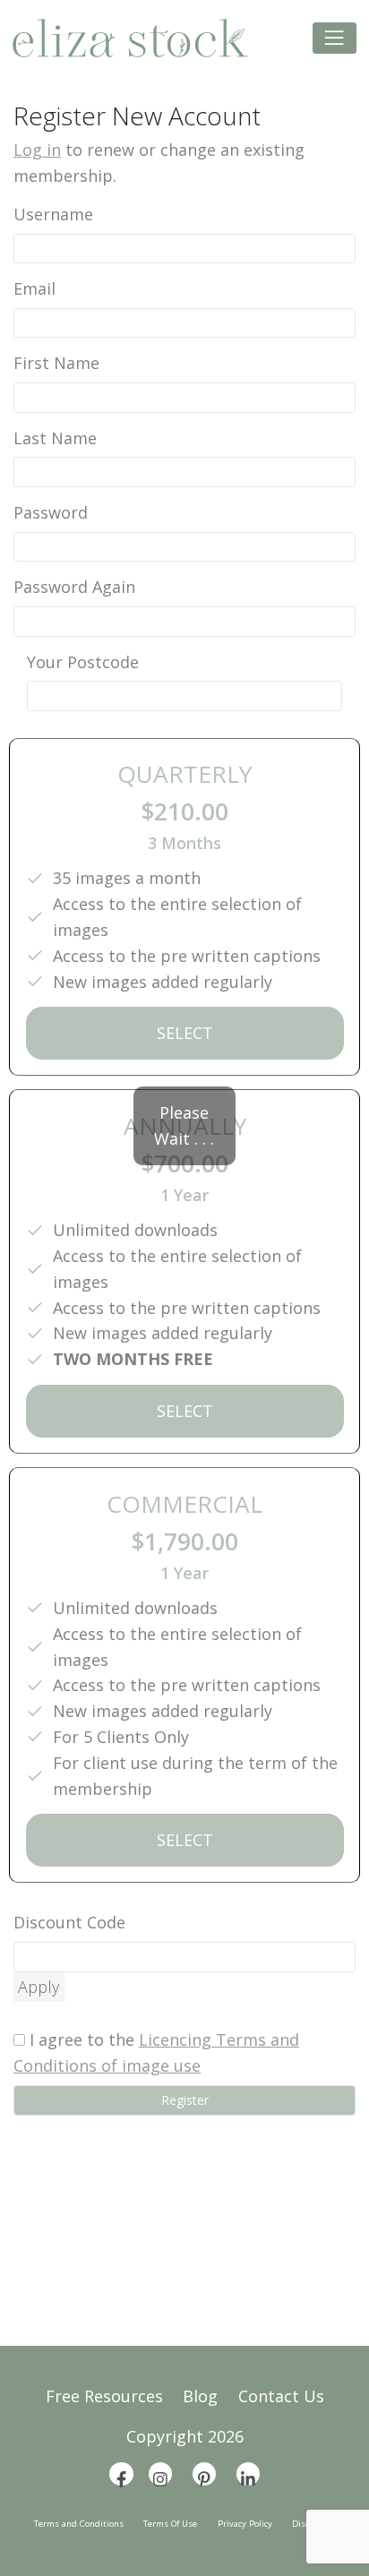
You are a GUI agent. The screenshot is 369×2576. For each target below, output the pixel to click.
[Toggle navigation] (335, 38)
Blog (200, 2396)
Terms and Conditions (79, 2524)
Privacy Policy (245, 2524)
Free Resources (104, 2396)
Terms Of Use (170, 2524)
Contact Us (281, 2396)
